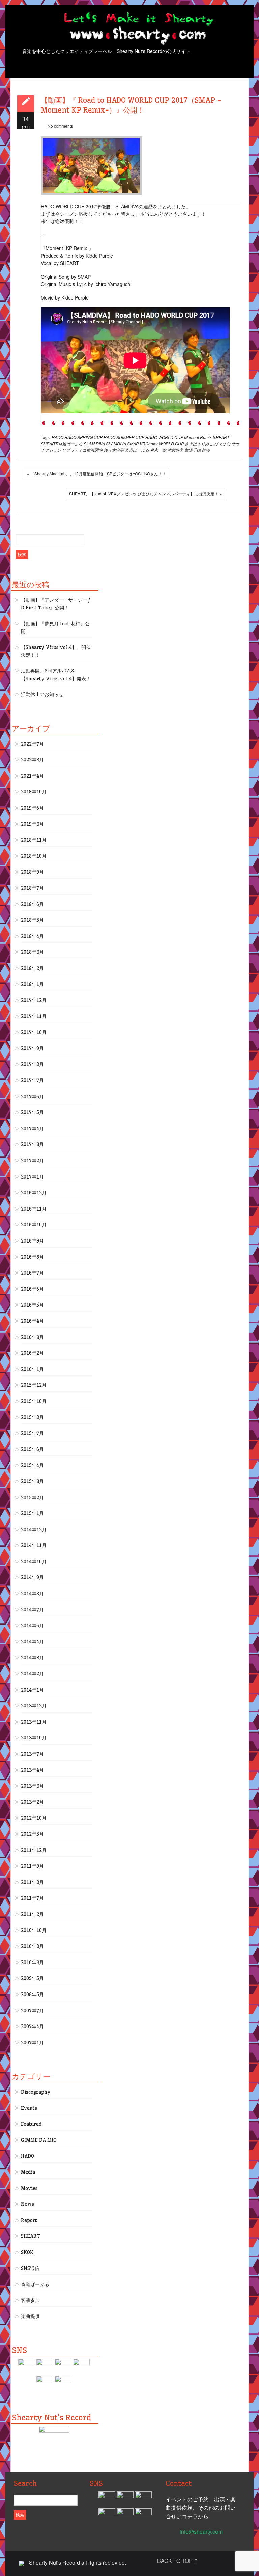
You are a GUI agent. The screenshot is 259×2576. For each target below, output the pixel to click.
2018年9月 (32, 872)
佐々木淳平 (114, 450)
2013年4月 (32, 1770)
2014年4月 (32, 1642)
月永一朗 (158, 450)
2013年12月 (34, 1706)
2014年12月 (34, 1530)
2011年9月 (32, 1866)
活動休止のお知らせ (42, 694)
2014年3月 (32, 1658)
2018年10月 (34, 856)
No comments (60, 126)
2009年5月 (32, 1978)
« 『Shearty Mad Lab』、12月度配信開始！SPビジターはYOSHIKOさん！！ (97, 474)
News (27, 2204)
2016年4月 (32, 1321)
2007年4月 (32, 2027)
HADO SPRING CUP (83, 437)
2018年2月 (32, 968)
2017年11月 (34, 1016)
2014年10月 (34, 1562)
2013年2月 (32, 1802)
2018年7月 (32, 888)
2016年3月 (32, 1337)
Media (28, 2172)
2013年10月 (34, 1738)
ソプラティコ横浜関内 (82, 450)
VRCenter (149, 444)
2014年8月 (32, 1594)
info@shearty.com (201, 2531)
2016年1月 (32, 1369)
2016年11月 (34, 1209)
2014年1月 (32, 1690)
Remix (206, 437)
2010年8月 (32, 1946)
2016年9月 (32, 1241)
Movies (29, 2188)
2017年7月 (32, 1080)
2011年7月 (32, 1898)
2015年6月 (32, 1449)
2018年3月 (32, 952)
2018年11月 (34, 840)
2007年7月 (32, 2011)
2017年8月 (32, 1064)
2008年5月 (32, 1994)
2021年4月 (32, 776)
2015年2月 (32, 1498)
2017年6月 (32, 1097)
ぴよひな (222, 444)
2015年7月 (32, 1433)
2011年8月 (32, 1882)
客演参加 (30, 2300)
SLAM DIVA (94, 444)
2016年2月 (32, 1353)
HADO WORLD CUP (164, 437)
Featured (31, 2124)
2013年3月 (32, 1786)
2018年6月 (32, 904)
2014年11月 (34, 1545)
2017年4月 (32, 1129)
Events (29, 2108)
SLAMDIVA (116, 444)
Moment (192, 437)
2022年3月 (32, 760)
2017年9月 (32, 1048)
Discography (36, 2092)
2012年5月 (32, 1834)
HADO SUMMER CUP (124, 437)
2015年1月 (32, 1513)
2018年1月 (32, 984)
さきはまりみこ (199, 444)
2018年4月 (32, 936)
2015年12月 (34, 1385)
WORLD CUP (171, 444)
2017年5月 (32, 1112)
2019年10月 (34, 792)
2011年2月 (32, 1914)
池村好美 (175, 450)
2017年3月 (32, 1144)
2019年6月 (32, 808)
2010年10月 (34, 1930)
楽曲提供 (30, 2316)
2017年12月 (34, 1000)
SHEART (221, 437)
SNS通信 (30, 2268)
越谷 (206, 450)
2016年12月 (34, 1193)
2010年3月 (32, 1962)
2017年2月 (32, 1161)
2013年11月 (34, 1722)
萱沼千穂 (193, 450)
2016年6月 (32, 1289)
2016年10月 (34, 1225)
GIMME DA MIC (39, 2140)
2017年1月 (32, 1177)
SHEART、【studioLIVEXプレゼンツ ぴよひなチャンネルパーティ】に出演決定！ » (146, 493)
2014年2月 (32, 1674)
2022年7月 (32, 744)
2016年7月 (32, 1273)
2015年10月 (34, 1401)
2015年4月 (32, 1465)
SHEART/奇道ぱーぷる (62, 444)
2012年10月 (34, 1818)
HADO (57, 437)
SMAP (133, 444)
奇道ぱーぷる (137, 450)
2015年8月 (32, 1417)
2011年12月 (34, 1850)
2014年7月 (32, 1610)
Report (29, 2220)
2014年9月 (32, 1577)
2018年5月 (32, 920)
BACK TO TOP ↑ (178, 2561)
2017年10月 (34, 1032)
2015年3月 (32, 1481)
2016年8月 (32, 1257)
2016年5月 (32, 1305)
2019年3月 (32, 824)
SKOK (27, 2252)
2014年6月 (32, 1626)
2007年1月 (32, 2043)
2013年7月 (32, 1754)
